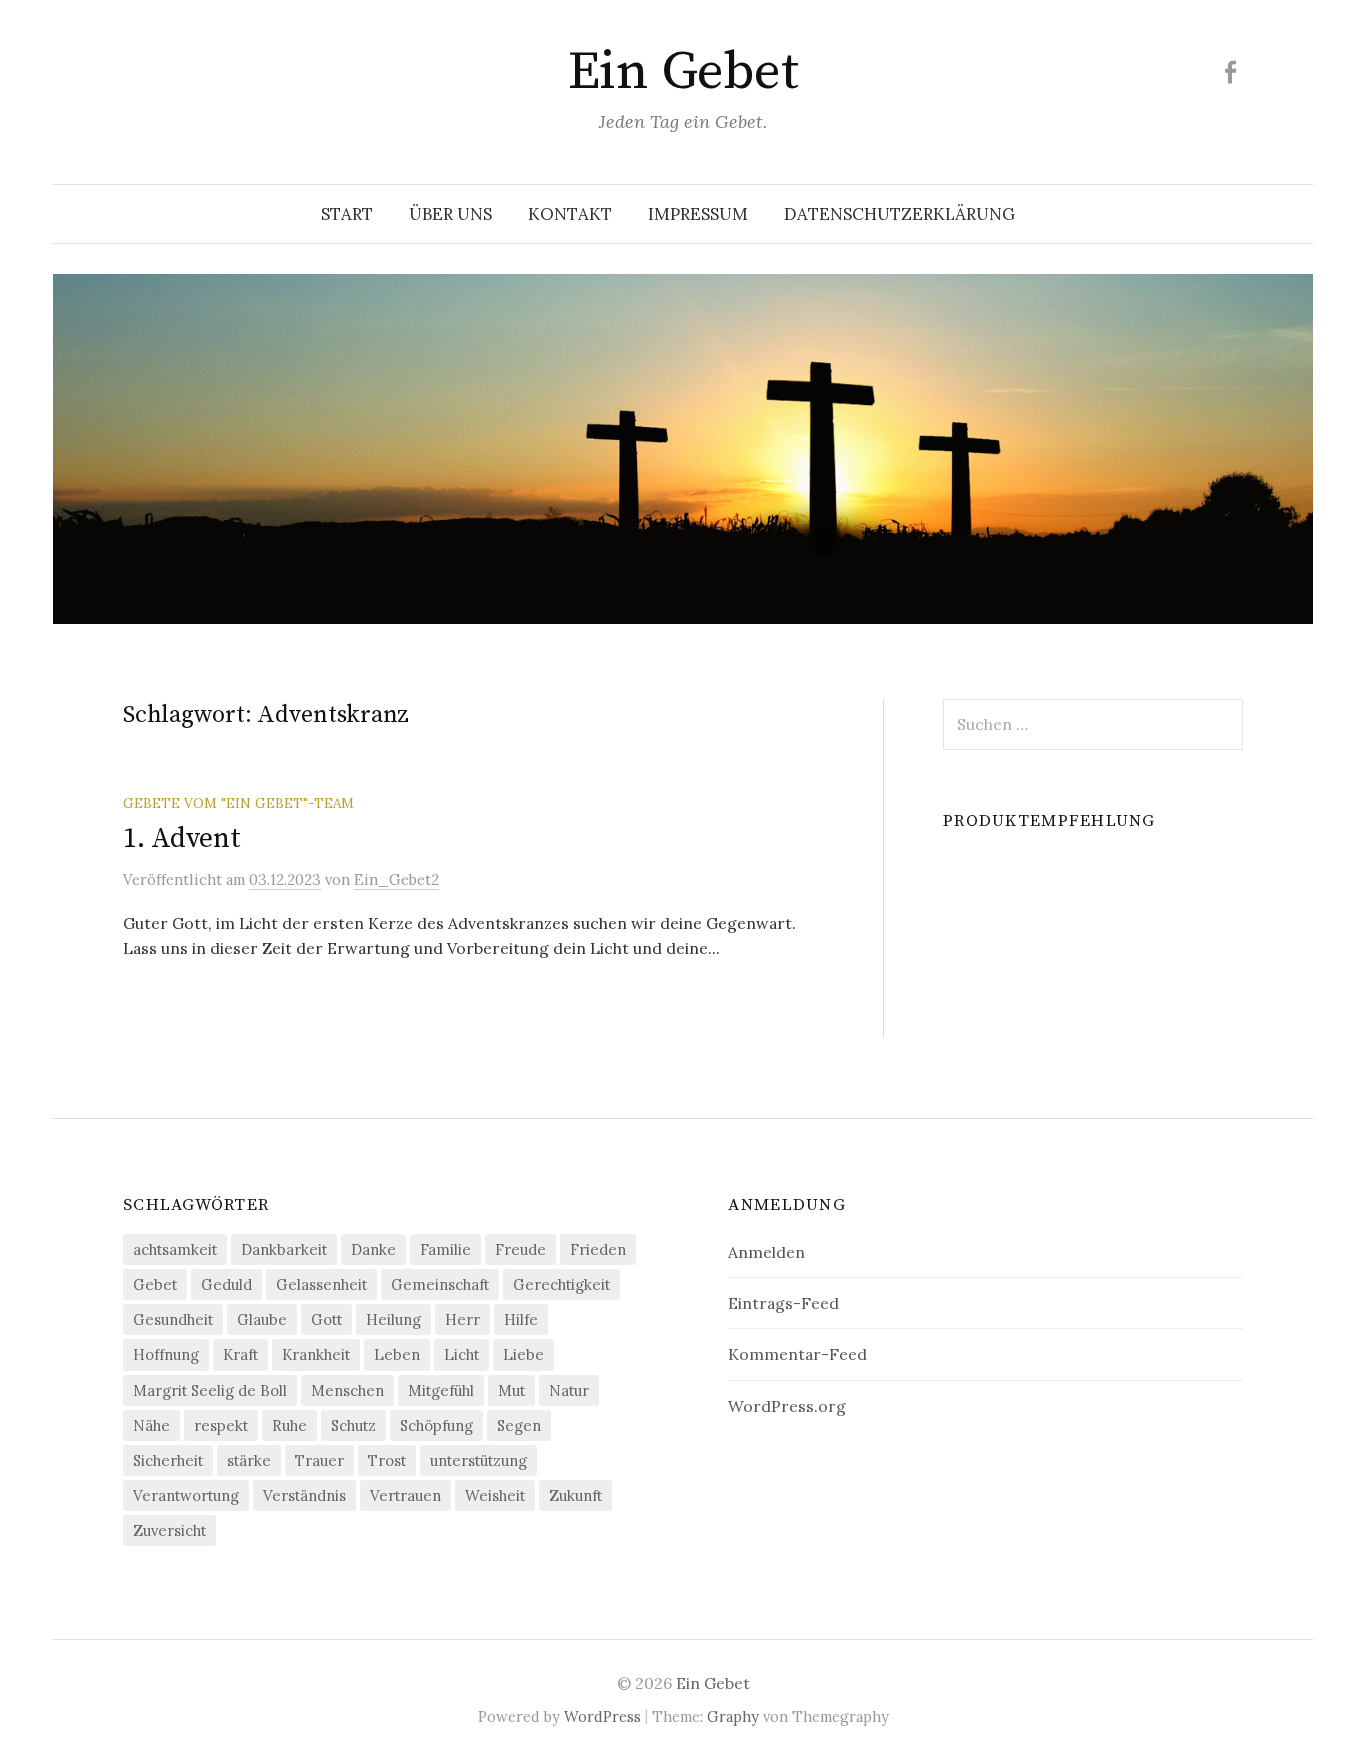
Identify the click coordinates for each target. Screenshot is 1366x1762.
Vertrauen (405, 1495)
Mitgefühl (441, 1390)
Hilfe (521, 1319)
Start (347, 214)
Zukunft (575, 1495)
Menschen (347, 1390)
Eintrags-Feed (783, 1303)
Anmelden (766, 1252)
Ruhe (289, 1425)
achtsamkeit (175, 1249)
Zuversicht (169, 1530)
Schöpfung (436, 1425)
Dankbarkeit (284, 1249)
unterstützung (478, 1460)
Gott (326, 1319)
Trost (387, 1460)
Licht (461, 1354)
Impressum (698, 214)
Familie (445, 1249)
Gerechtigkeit (561, 1284)
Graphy (733, 1716)
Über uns (450, 214)
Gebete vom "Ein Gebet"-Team (238, 803)
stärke (249, 1460)
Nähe (151, 1425)
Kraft (240, 1354)
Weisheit (495, 1495)
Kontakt (570, 214)
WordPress (602, 1716)
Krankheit (316, 1354)
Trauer (319, 1460)
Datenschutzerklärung (899, 214)
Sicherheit (168, 1460)
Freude (520, 1249)
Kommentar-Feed (797, 1354)
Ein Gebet (683, 72)
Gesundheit (173, 1319)
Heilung (393, 1319)
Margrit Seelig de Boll (210, 1390)
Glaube (262, 1319)
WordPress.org (787, 1406)
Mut (511, 1390)
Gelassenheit (321, 1284)
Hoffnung (166, 1354)
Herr (462, 1319)
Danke (373, 1249)
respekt (221, 1425)
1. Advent (181, 838)
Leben (397, 1354)
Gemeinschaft (440, 1284)
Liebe (523, 1354)
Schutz (353, 1425)
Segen (519, 1425)
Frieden (598, 1249)
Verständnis (304, 1495)
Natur (569, 1390)
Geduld (226, 1284)
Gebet (155, 1284)
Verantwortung (186, 1495)
